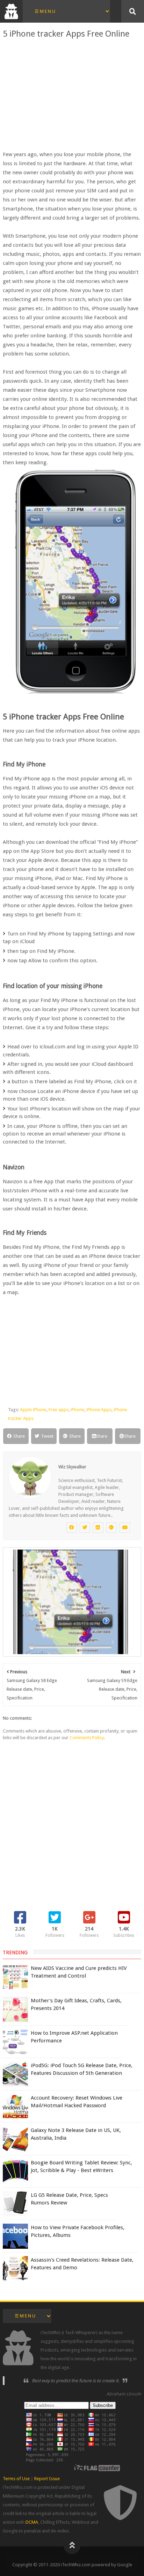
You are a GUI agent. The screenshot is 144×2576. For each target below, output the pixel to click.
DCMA (32, 2522)
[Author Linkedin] (98, 1528)
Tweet (47, 1436)
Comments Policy (87, 1738)
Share (19, 1436)
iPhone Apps (99, 1410)
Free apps (59, 1410)
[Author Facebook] (72, 1528)
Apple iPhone (33, 1410)
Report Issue (47, 2479)
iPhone (77, 1410)
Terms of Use (16, 2479)
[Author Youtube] (125, 1528)
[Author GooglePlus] (111, 1528)
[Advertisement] (72, 94)
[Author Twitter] (85, 1528)
